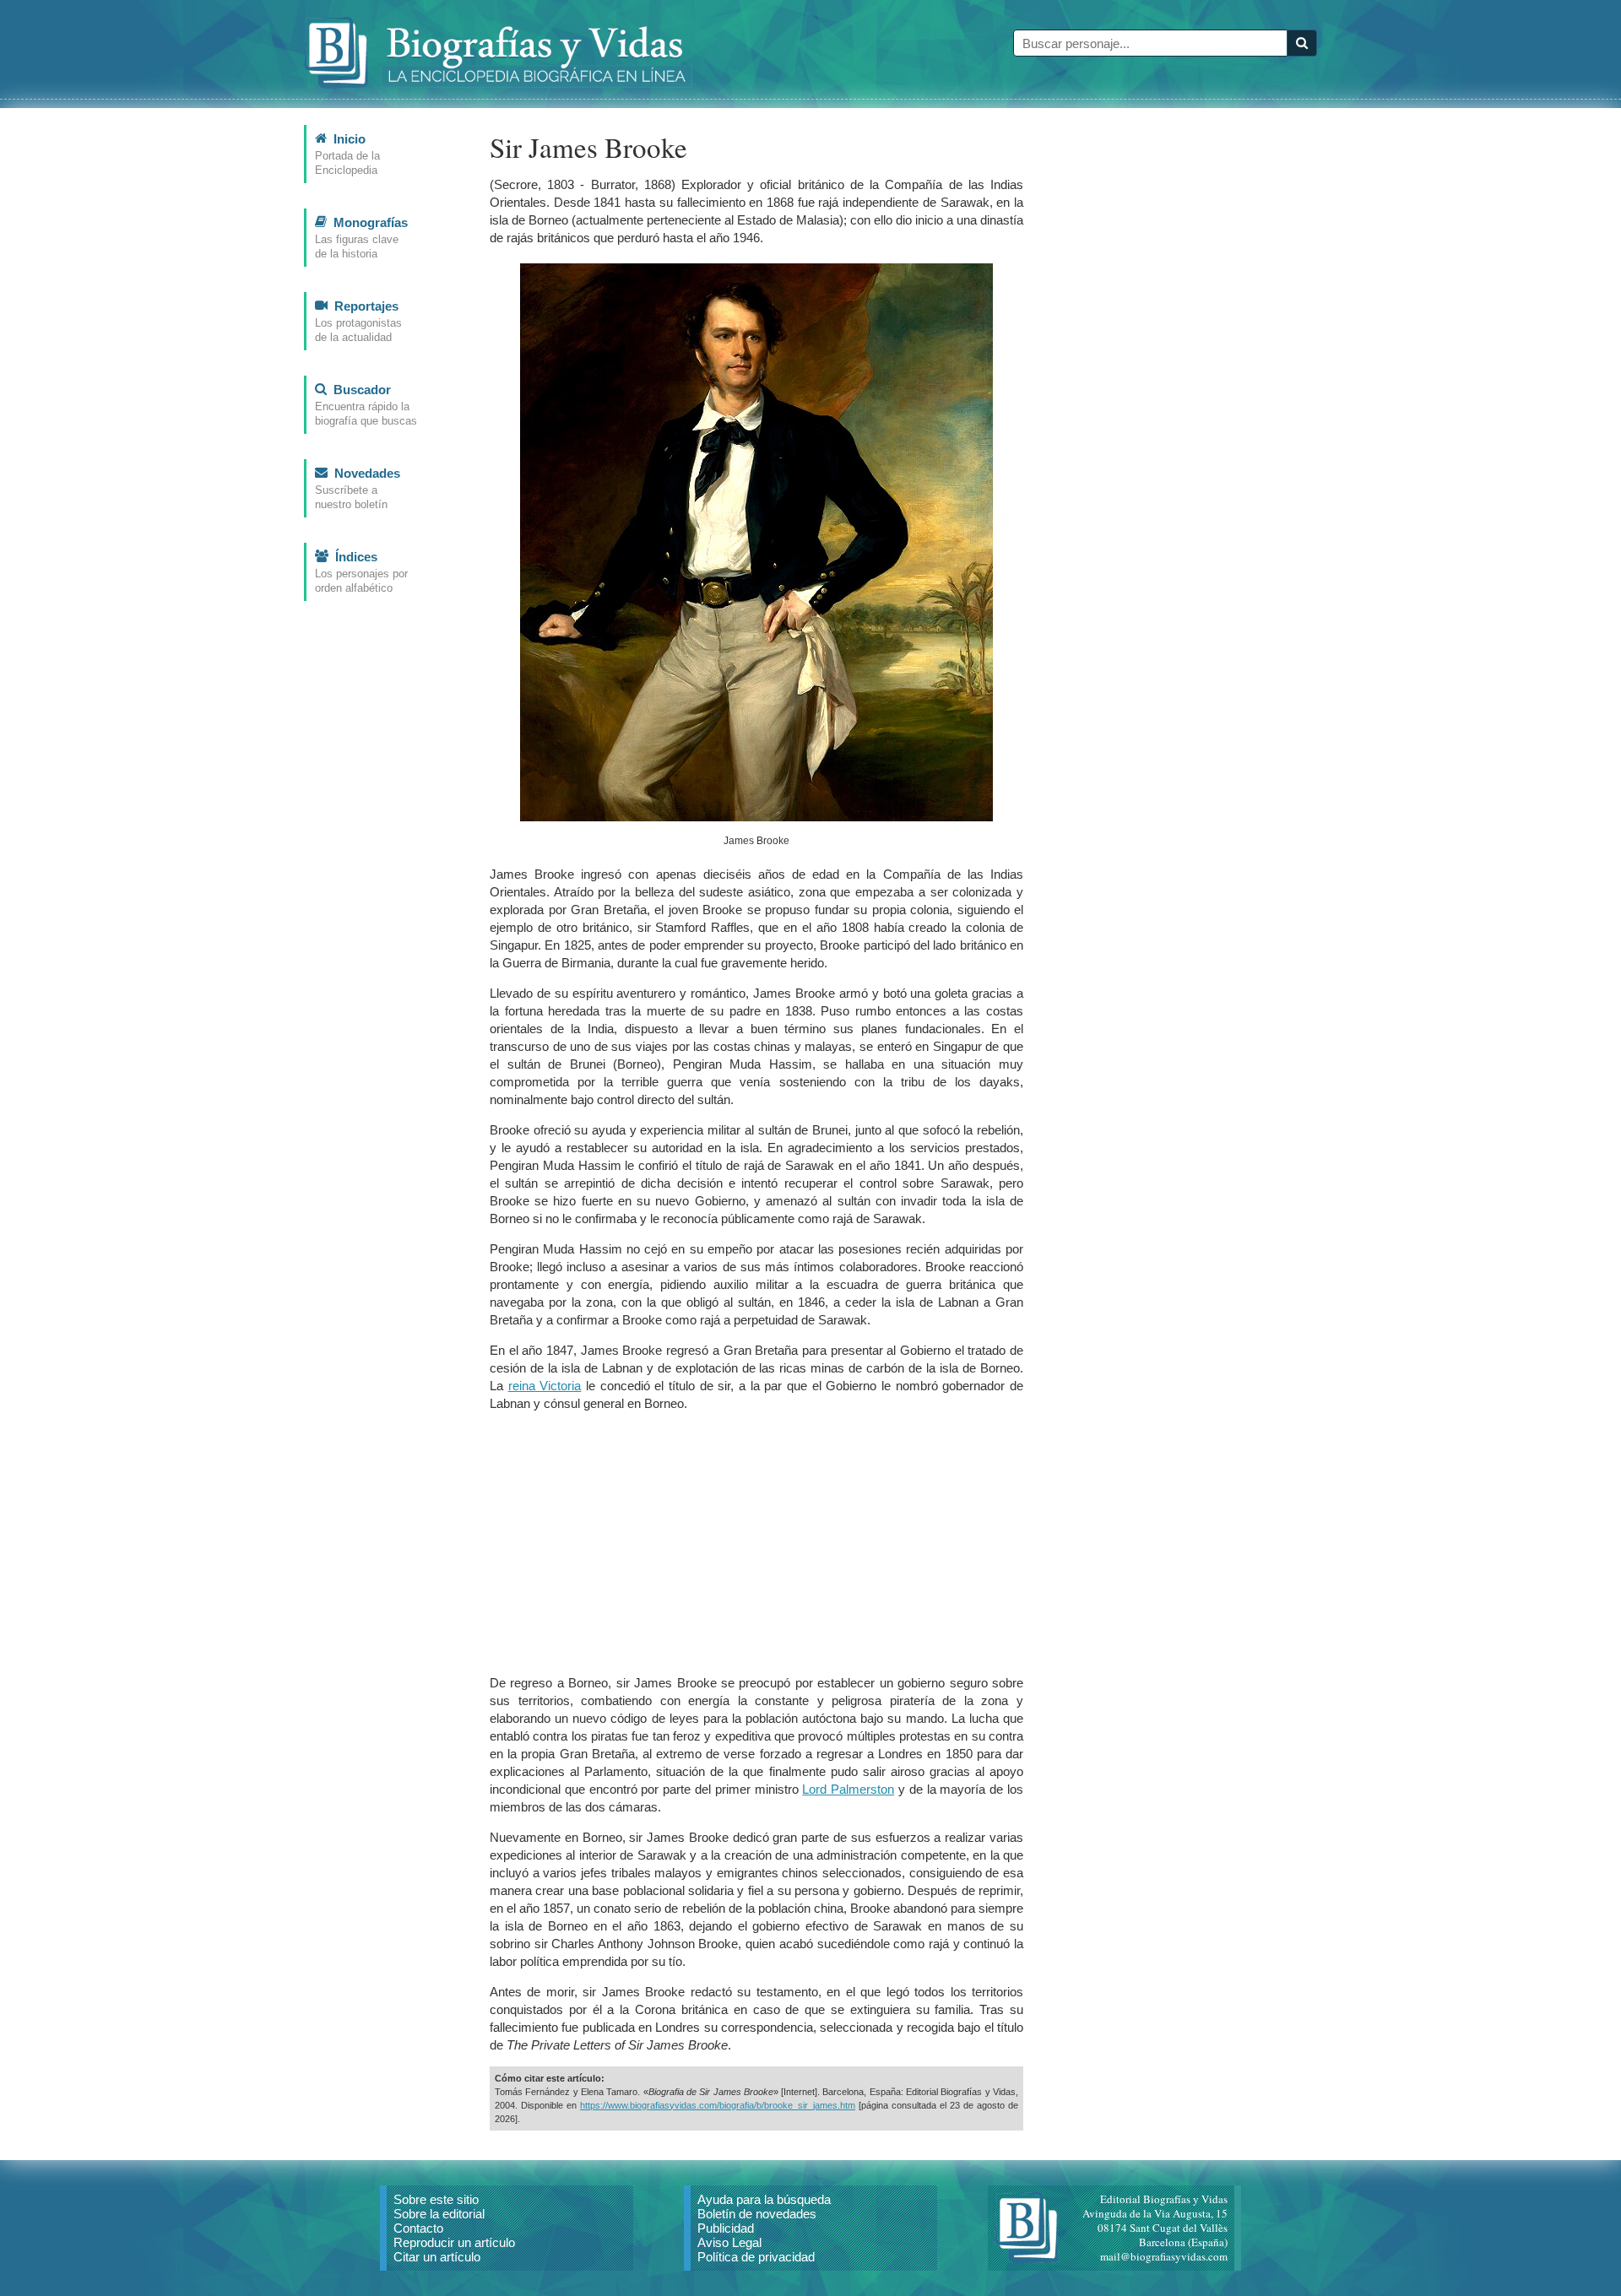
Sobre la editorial (439, 2214)
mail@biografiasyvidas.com (1164, 2256)
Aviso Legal (729, 2242)
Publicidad (726, 2228)
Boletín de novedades (757, 2214)
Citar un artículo (437, 2257)
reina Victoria (545, 1386)
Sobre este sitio (436, 2199)
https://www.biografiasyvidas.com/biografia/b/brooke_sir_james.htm (718, 2105)
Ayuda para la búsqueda (764, 2199)
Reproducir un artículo (454, 2242)
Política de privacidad (756, 2257)
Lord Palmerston (848, 1789)
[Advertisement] (756, 1543)
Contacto (418, 2228)
